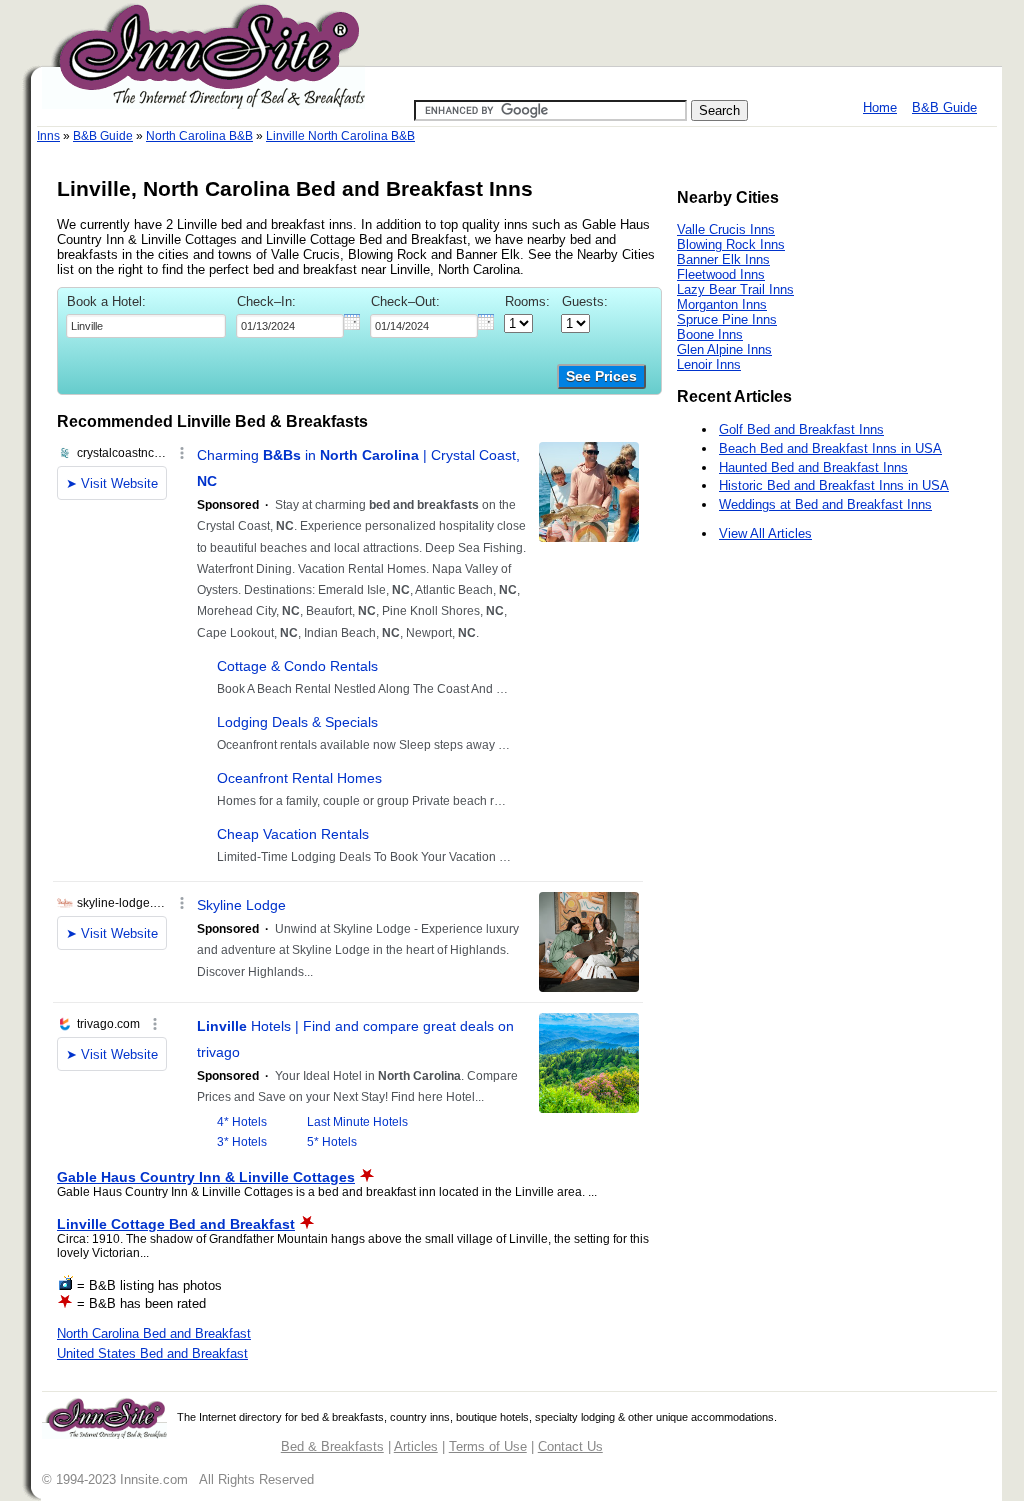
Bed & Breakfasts (332, 1446)
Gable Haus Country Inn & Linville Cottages (206, 1177)
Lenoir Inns (709, 364)
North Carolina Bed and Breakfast (154, 1333)
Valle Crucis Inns (726, 229)
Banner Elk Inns (723, 259)
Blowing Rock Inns (731, 244)
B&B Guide (944, 107)
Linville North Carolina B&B (340, 136)
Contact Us (570, 1446)
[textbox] (146, 326)
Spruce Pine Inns (727, 319)
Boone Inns (710, 334)
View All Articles (765, 533)
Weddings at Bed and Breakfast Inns (825, 504)
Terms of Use (488, 1446)
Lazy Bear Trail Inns (735, 289)
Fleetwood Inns (721, 274)
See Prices (601, 376)
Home (880, 107)
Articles (416, 1446)
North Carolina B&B (199, 136)
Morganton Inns (722, 304)
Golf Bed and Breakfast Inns (801, 429)
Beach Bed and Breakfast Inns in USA (830, 448)
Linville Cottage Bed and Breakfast (176, 1224)
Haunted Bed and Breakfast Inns (813, 467)
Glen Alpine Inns (724, 349)
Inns (48, 136)
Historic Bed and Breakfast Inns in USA (834, 485)
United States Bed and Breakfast (152, 1353)
